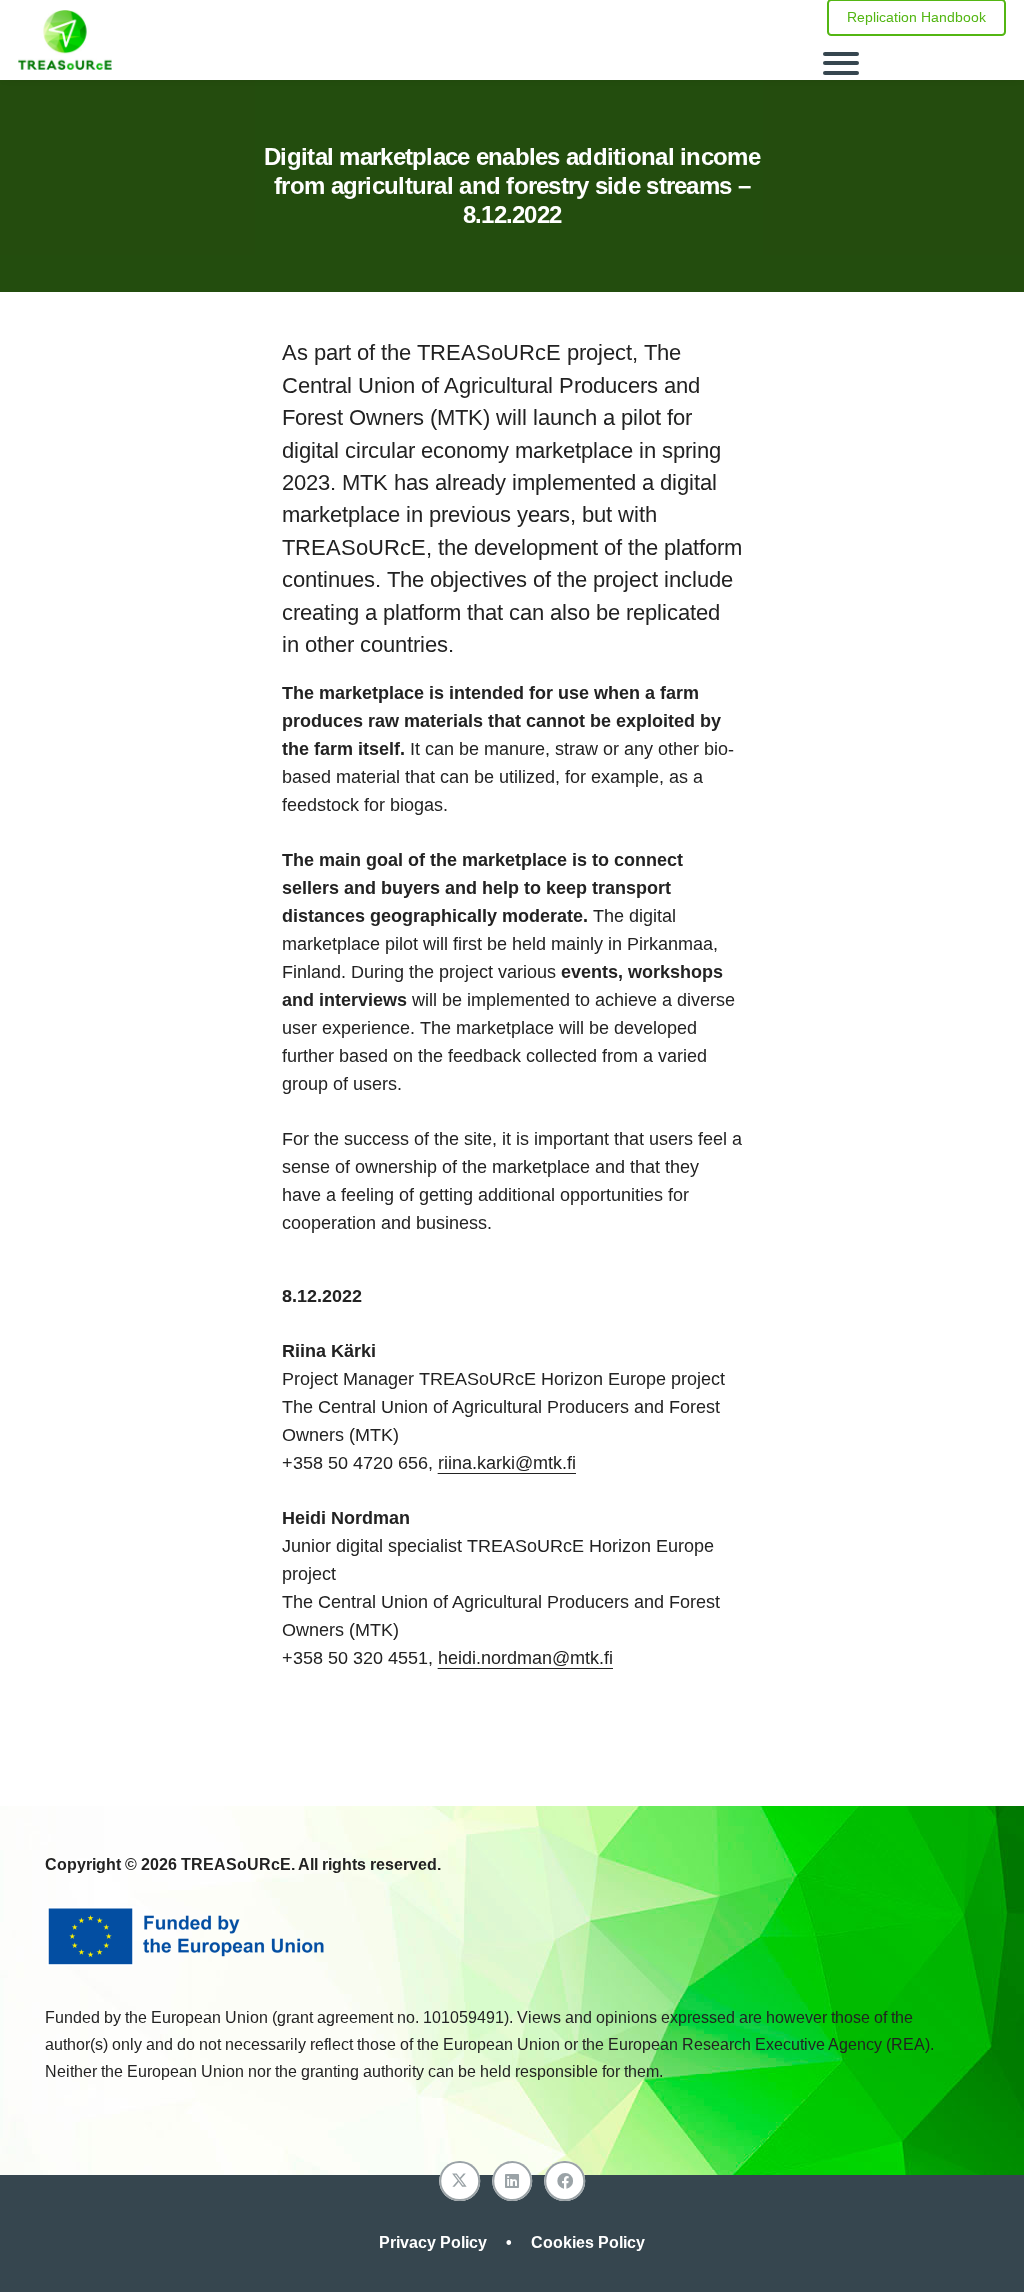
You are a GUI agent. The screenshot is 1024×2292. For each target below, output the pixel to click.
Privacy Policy (435, 2242)
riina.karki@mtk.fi (507, 1463)
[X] (459, 2181)
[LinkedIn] (512, 2181)
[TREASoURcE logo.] (65, 40)
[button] (915, 63)
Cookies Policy (588, 2242)
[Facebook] (564, 2181)
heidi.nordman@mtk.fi (525, 1658)
